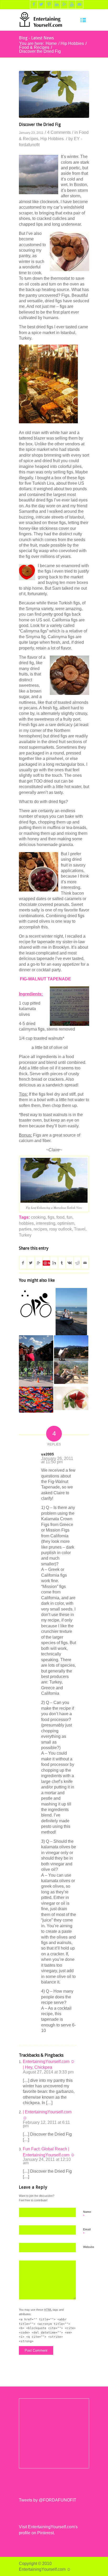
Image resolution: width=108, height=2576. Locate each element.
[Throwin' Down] (36, 1400)
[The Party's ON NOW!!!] (71, 1398)
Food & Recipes (34, 47)
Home (51, 43)
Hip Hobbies (72, 43)
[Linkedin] (57, 4)
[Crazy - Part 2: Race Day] (36, 1374)
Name (87, 2214)
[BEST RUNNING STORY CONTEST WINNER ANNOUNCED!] (36, 1348)
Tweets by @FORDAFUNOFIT (48, 2500)
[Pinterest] (49, 4)
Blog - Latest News (36, 38)
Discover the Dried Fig (40, 125)
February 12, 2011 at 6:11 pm (46, 2124)
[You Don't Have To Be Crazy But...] (36, 1305)
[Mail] (80, 4)
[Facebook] (34, 4)
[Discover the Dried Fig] (54, 94)
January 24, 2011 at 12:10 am (47, 2161)
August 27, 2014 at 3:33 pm (48, 2072)
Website (89, 2247)
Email (87, 2232)
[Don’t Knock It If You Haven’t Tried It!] (71, 1373)
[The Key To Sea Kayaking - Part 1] (71, 1312)
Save (49, 1263)
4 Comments (59, 132)
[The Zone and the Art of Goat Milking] (71, 1348)
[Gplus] (64, 4)
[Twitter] (41, 4)
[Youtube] (72, 4)
